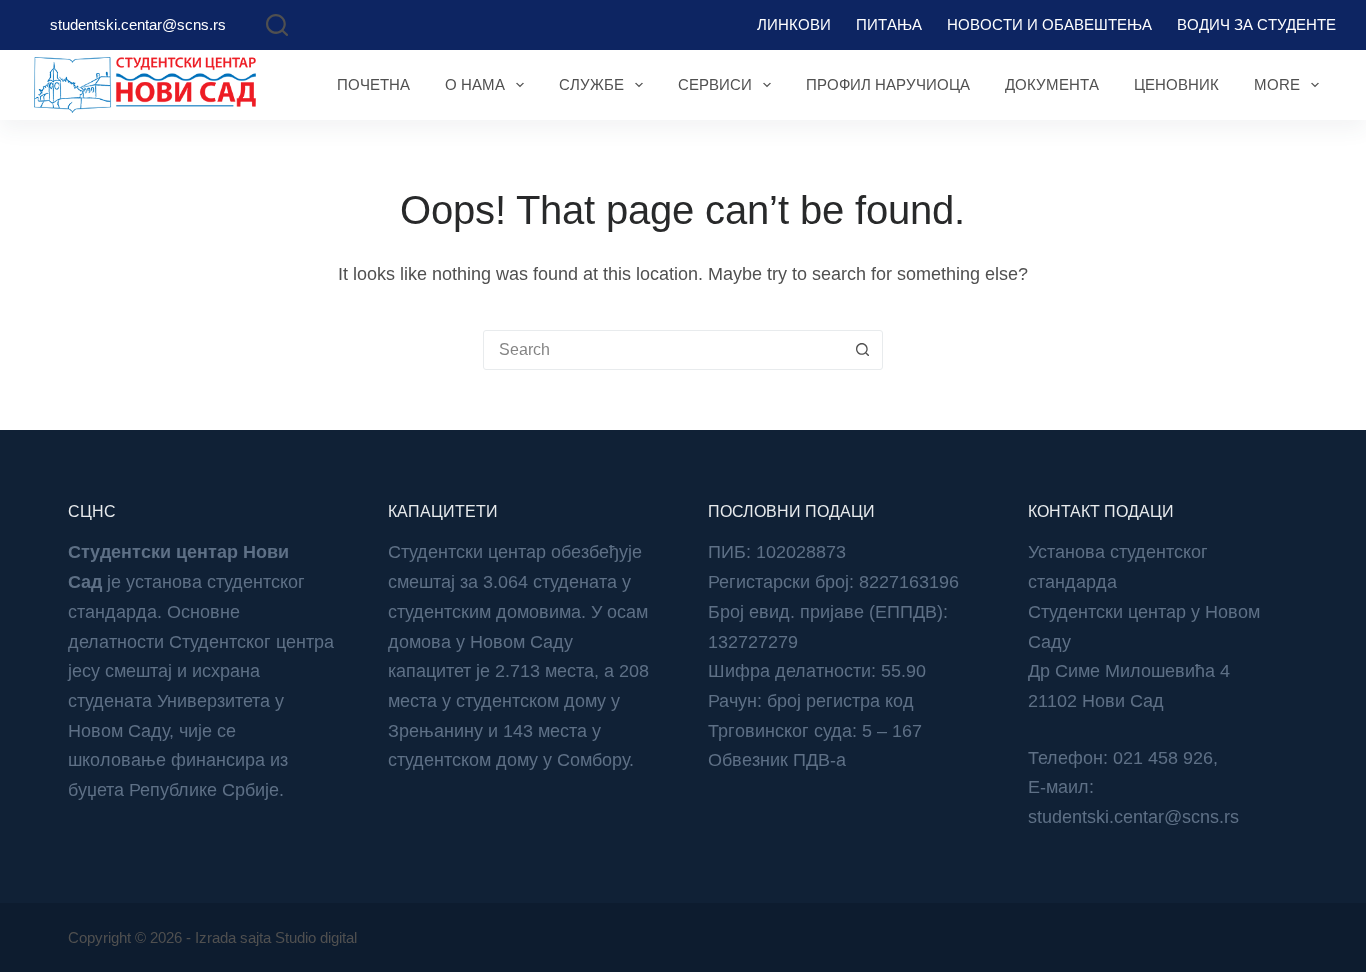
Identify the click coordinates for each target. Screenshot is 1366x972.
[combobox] (664, 350)
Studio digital (316, 937)
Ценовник (1176, 84)
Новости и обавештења (1049, 24)
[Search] (277, 25)
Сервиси (715, 84)
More (1277, 84)
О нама (475, 84)
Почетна (373, 84)
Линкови (794, 24)
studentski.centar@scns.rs (138, 24)
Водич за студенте (1256, 24)
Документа (1052, 84)
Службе (591, 84)
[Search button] (863, 350)
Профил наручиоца (888, 84)
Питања (889, 24)
